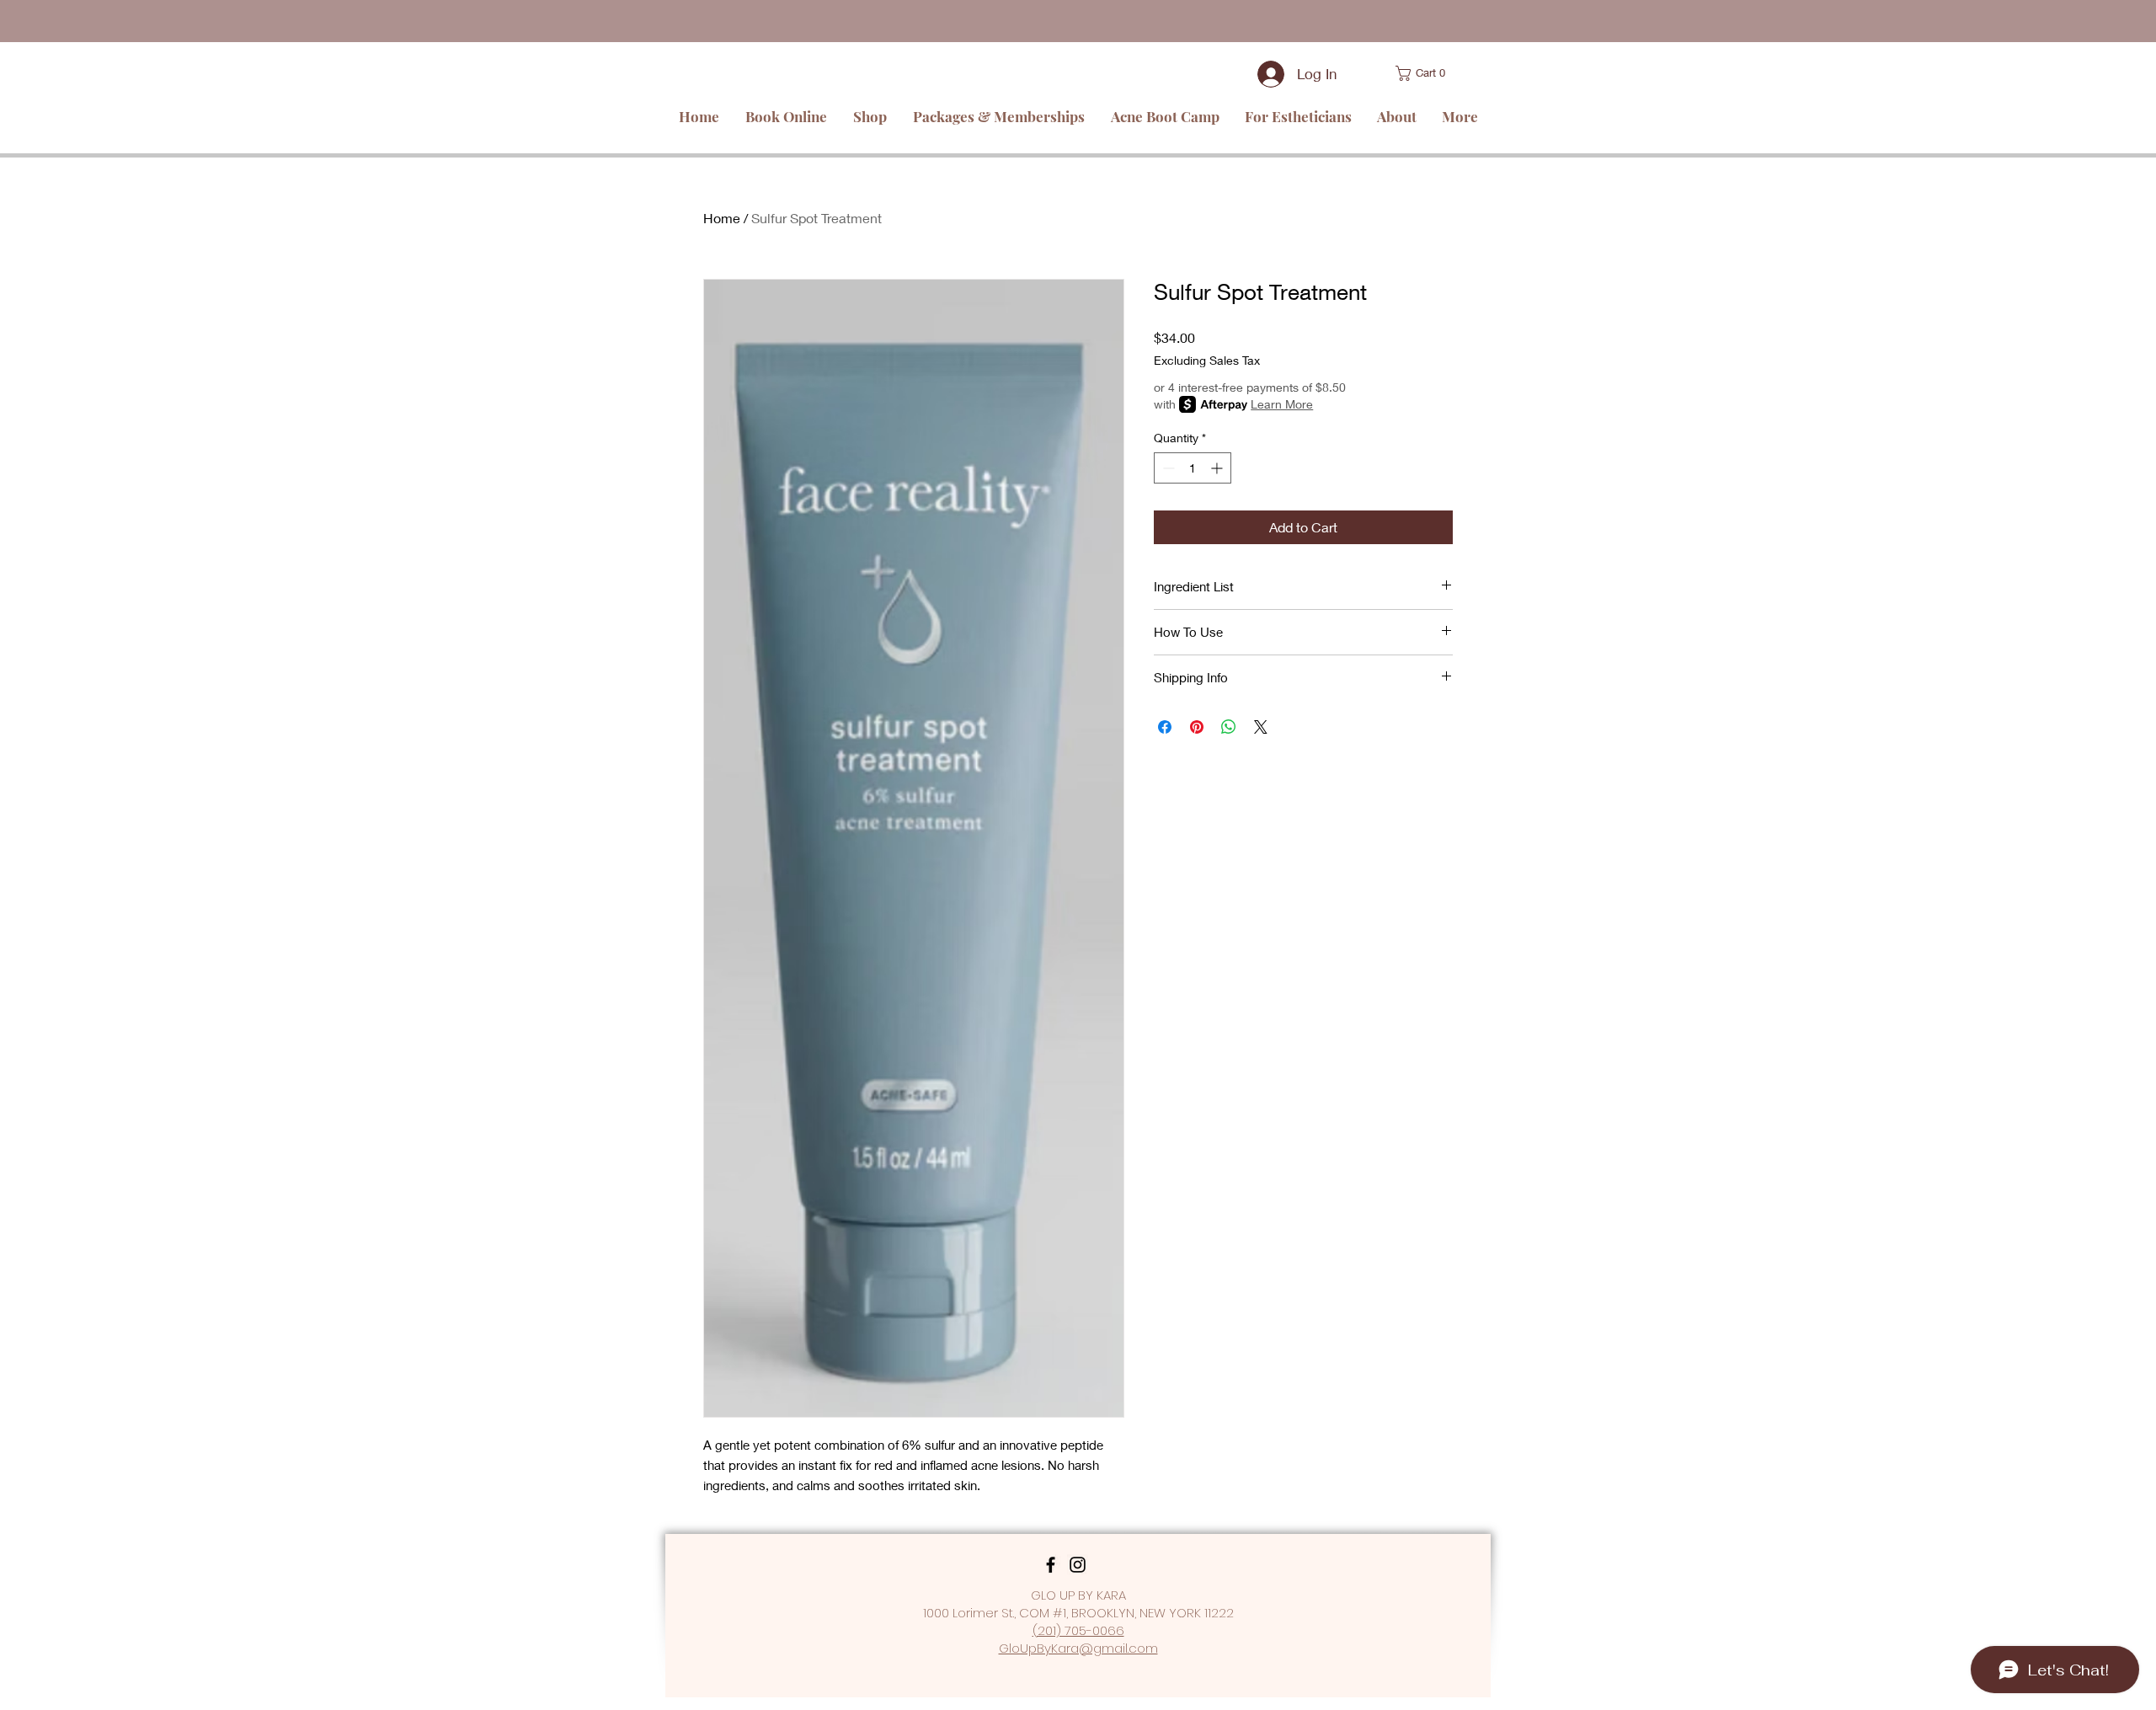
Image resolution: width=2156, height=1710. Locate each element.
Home (722, 218)
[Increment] (1218, 468)
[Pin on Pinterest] (1197, 727)
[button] (1402, 73)
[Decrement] (1167, 468)
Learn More (1282, 404)
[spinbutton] (1193, 468)
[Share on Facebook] (1165, 727)
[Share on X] (1261, 727)
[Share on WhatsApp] (1229, 727)
